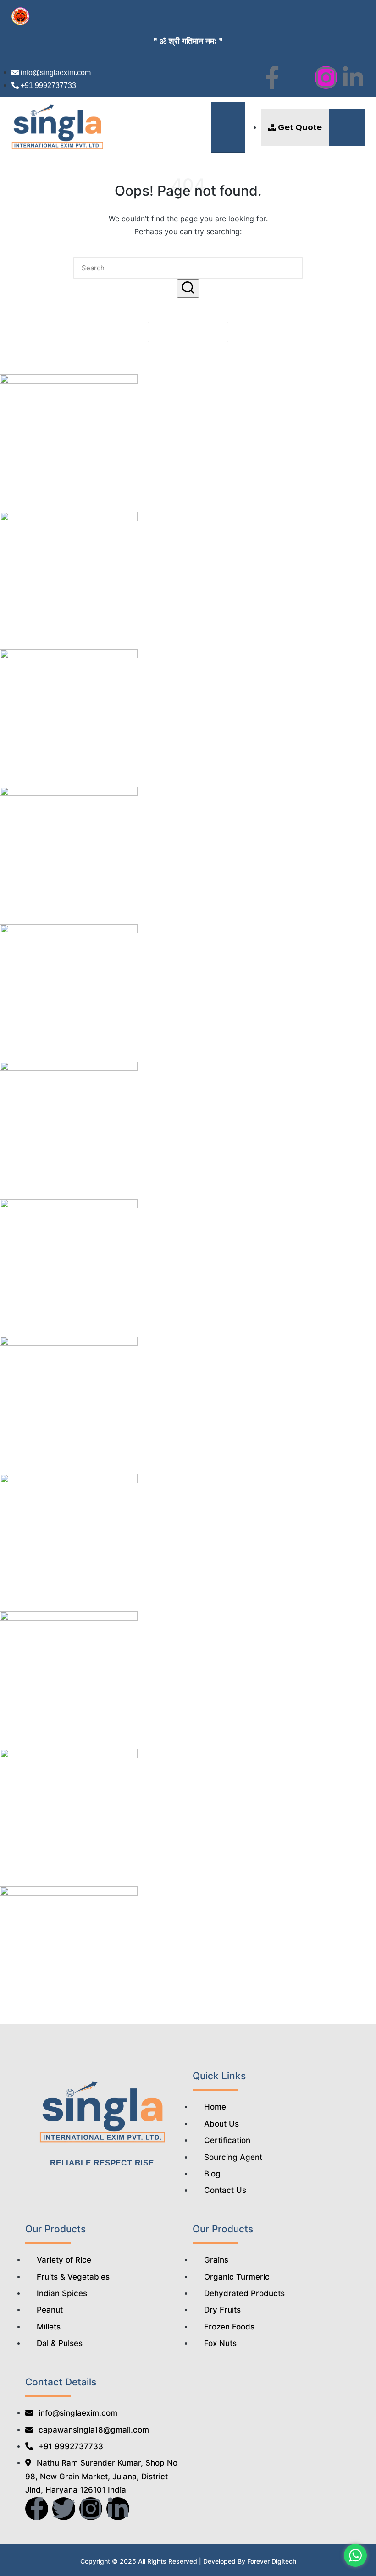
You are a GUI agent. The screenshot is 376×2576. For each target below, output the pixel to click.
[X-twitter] (299, 77)
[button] (347, 127)
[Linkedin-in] (353, 77)
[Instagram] (326, 77)
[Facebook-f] (272, 77)
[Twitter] (64, 2509)
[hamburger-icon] (228, 127)
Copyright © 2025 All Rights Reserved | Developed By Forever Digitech (188, 2561)
